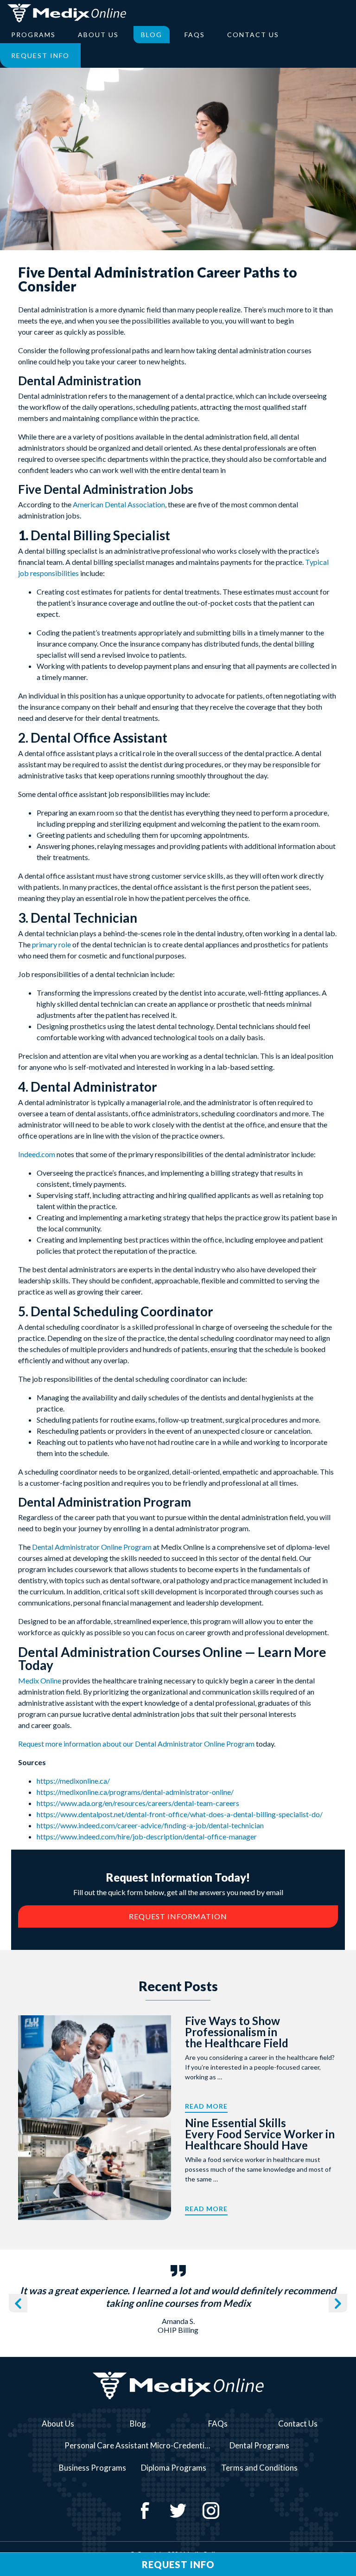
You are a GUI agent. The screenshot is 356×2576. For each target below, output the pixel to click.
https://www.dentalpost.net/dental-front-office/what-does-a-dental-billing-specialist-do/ (180, 1814)
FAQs (195, 35)
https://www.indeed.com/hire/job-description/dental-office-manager (147, 1836)
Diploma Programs (174, 2468)
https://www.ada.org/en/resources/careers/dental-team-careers (138, 1803)
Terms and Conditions (259, 2468)
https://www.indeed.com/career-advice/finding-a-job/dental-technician (150, 1825)
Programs (33, 35)
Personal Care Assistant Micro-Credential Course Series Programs (142, 2445)
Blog (152, 35)
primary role (51, 944)
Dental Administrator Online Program (92, 1547)
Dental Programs (259, 2445)
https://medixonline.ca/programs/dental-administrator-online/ (135, 1792)
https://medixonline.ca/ (73, 1781)
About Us (98, 35)
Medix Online (40, 1680)
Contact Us (253, 35)
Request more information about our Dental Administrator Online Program (136, 1744)
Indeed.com (37, 1154)
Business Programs (92, 2468)
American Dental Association (119, 504)
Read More (206, 2106)
